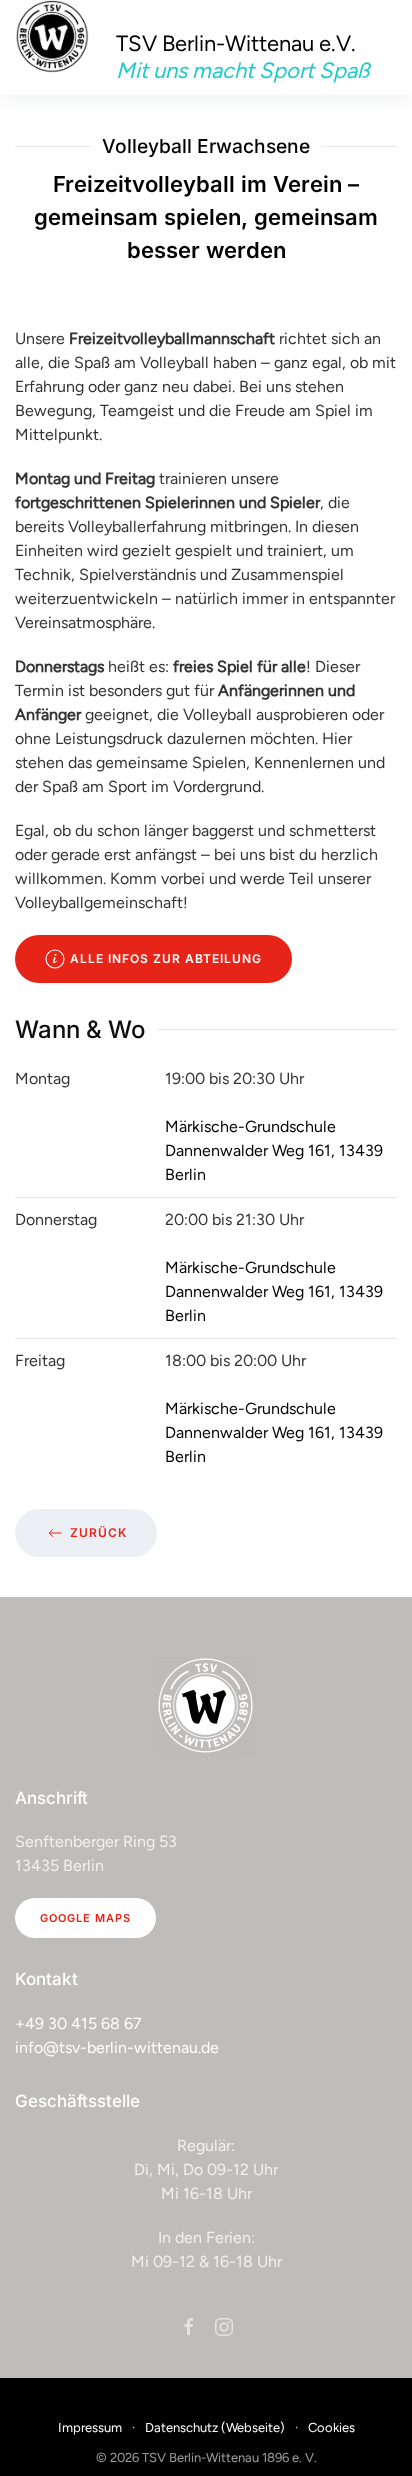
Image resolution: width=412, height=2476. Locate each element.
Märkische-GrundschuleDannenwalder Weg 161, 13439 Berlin (274, 1150)
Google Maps (85, 1918)
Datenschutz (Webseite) (215, 2427)
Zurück (98, 1532)
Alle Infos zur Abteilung (166, 958)
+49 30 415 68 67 (78, 2023)
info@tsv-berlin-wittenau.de (117, 2047)
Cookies (331, 2427)
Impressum (90, 2427)
